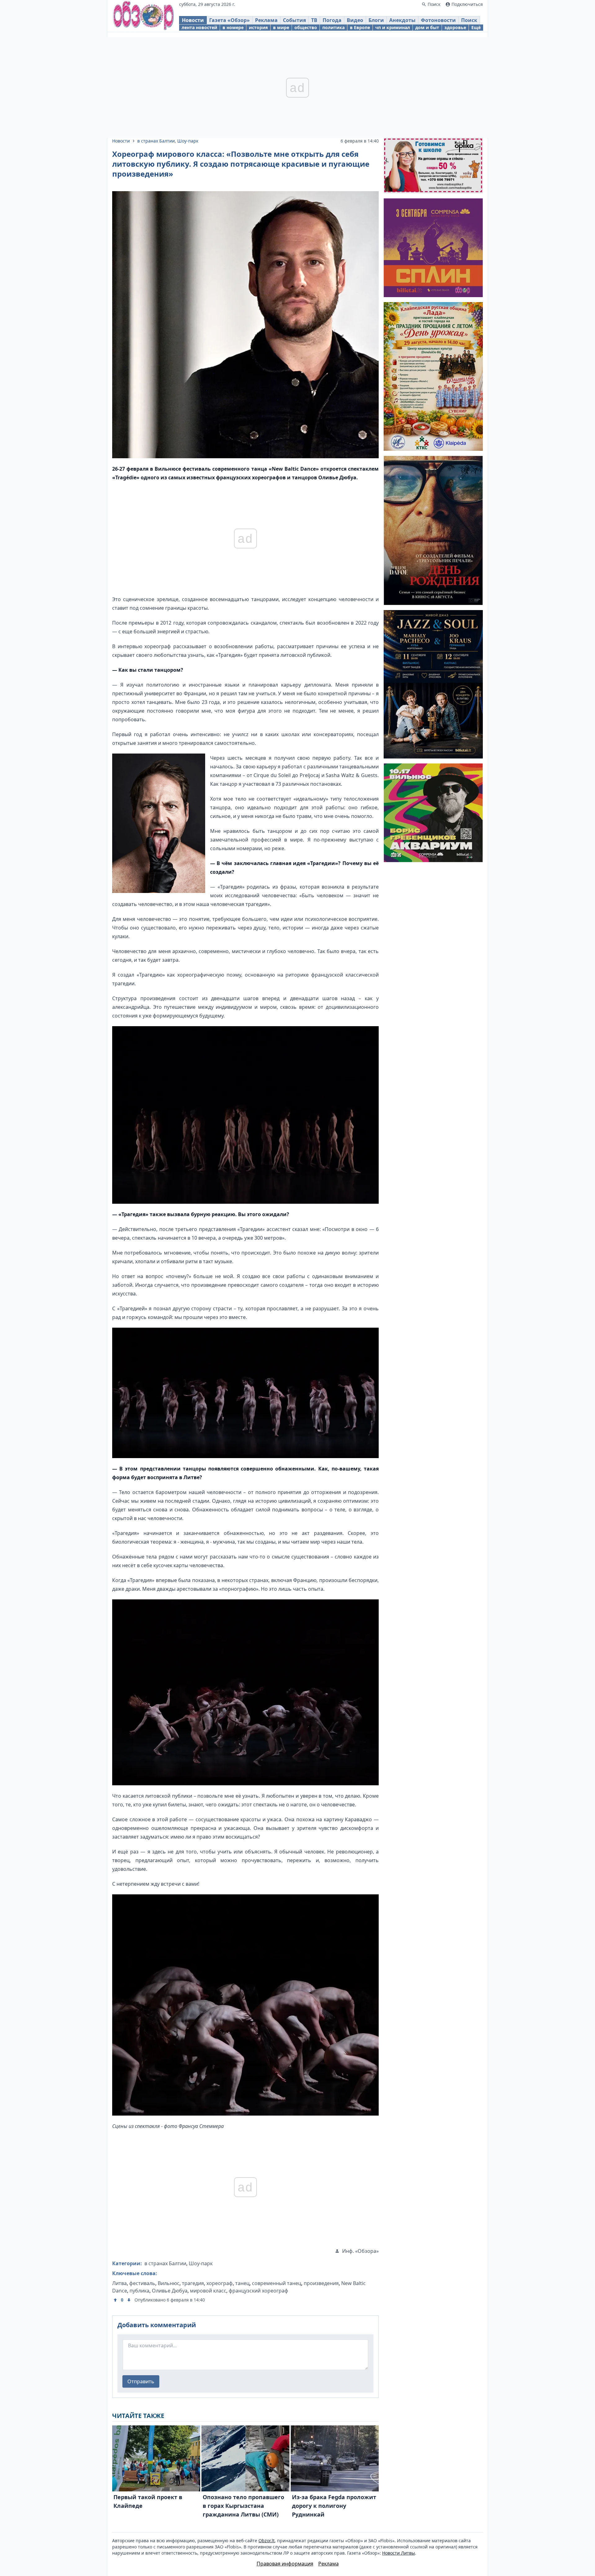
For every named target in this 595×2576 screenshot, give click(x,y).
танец (242, 2283)
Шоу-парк (188, 141)
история (258, 27)
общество (306, 27)
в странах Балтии (156, 141)
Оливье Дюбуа (170, 2291)
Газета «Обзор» (229, 20)
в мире (281, 27)
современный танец (277, 2283)
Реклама (266, 20)
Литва (119, 2283)
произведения (321, 2283)
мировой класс (208, 2291)
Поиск (469, 20)
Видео (355, 20)
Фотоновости (438, 20)
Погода (332, 20)
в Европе (360, 27)
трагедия (193, 2283)
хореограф (220, 2283)
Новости (193, 20)
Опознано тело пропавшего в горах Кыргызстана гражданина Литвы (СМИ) (243, 2506)
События (294, 20)
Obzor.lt (267, 2541)
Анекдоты (402, 20)
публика (139, 2291)
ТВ (314, 20)
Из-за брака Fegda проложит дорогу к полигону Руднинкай (334, 2506)
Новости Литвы (399, 2553)
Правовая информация (285, 2564)
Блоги (376, 20)
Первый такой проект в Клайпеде (148, 2501)
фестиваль (142, 2283)
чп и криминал (393, 27)
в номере (233, 27)
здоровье (455, 27)
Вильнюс (169, 2283)
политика (333, 27)
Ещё (476, 27)
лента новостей (199, 27)
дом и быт (427, 27)
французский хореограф (258, 2291)
